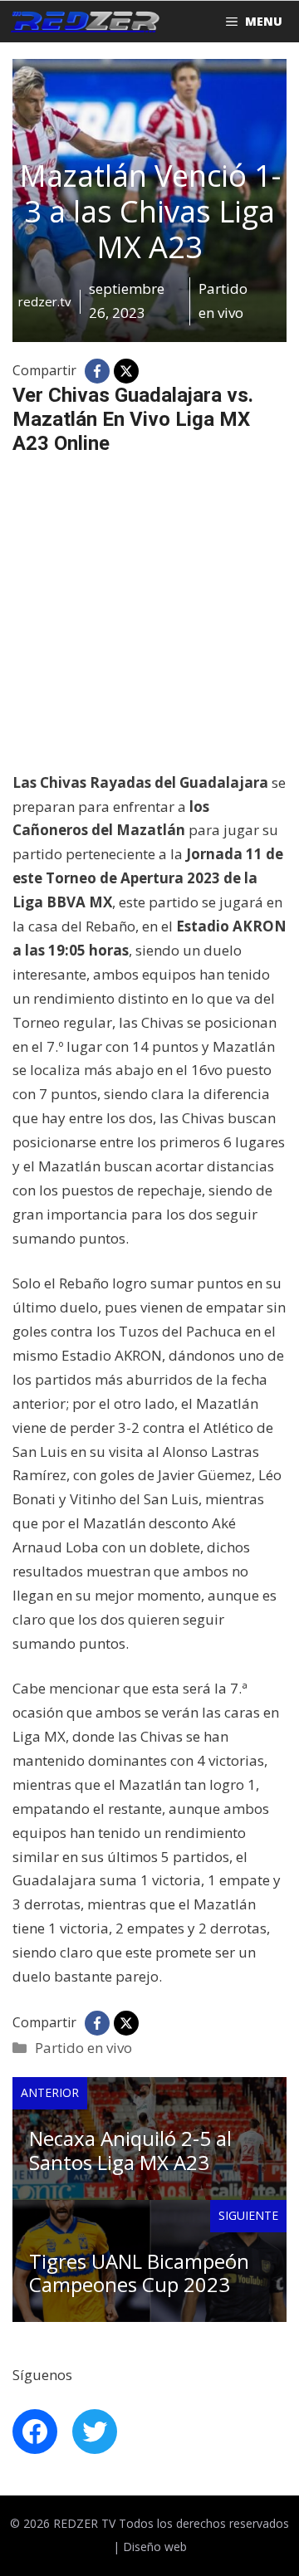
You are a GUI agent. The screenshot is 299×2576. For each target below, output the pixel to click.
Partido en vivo (83, 2048)
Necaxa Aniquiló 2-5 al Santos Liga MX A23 (130, 2150)
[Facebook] (97, 371)
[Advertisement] (149, 622)
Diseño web (155, 2547)
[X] (126, 371)
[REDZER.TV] (84, 22)
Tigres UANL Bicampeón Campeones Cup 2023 (139, 2273)
